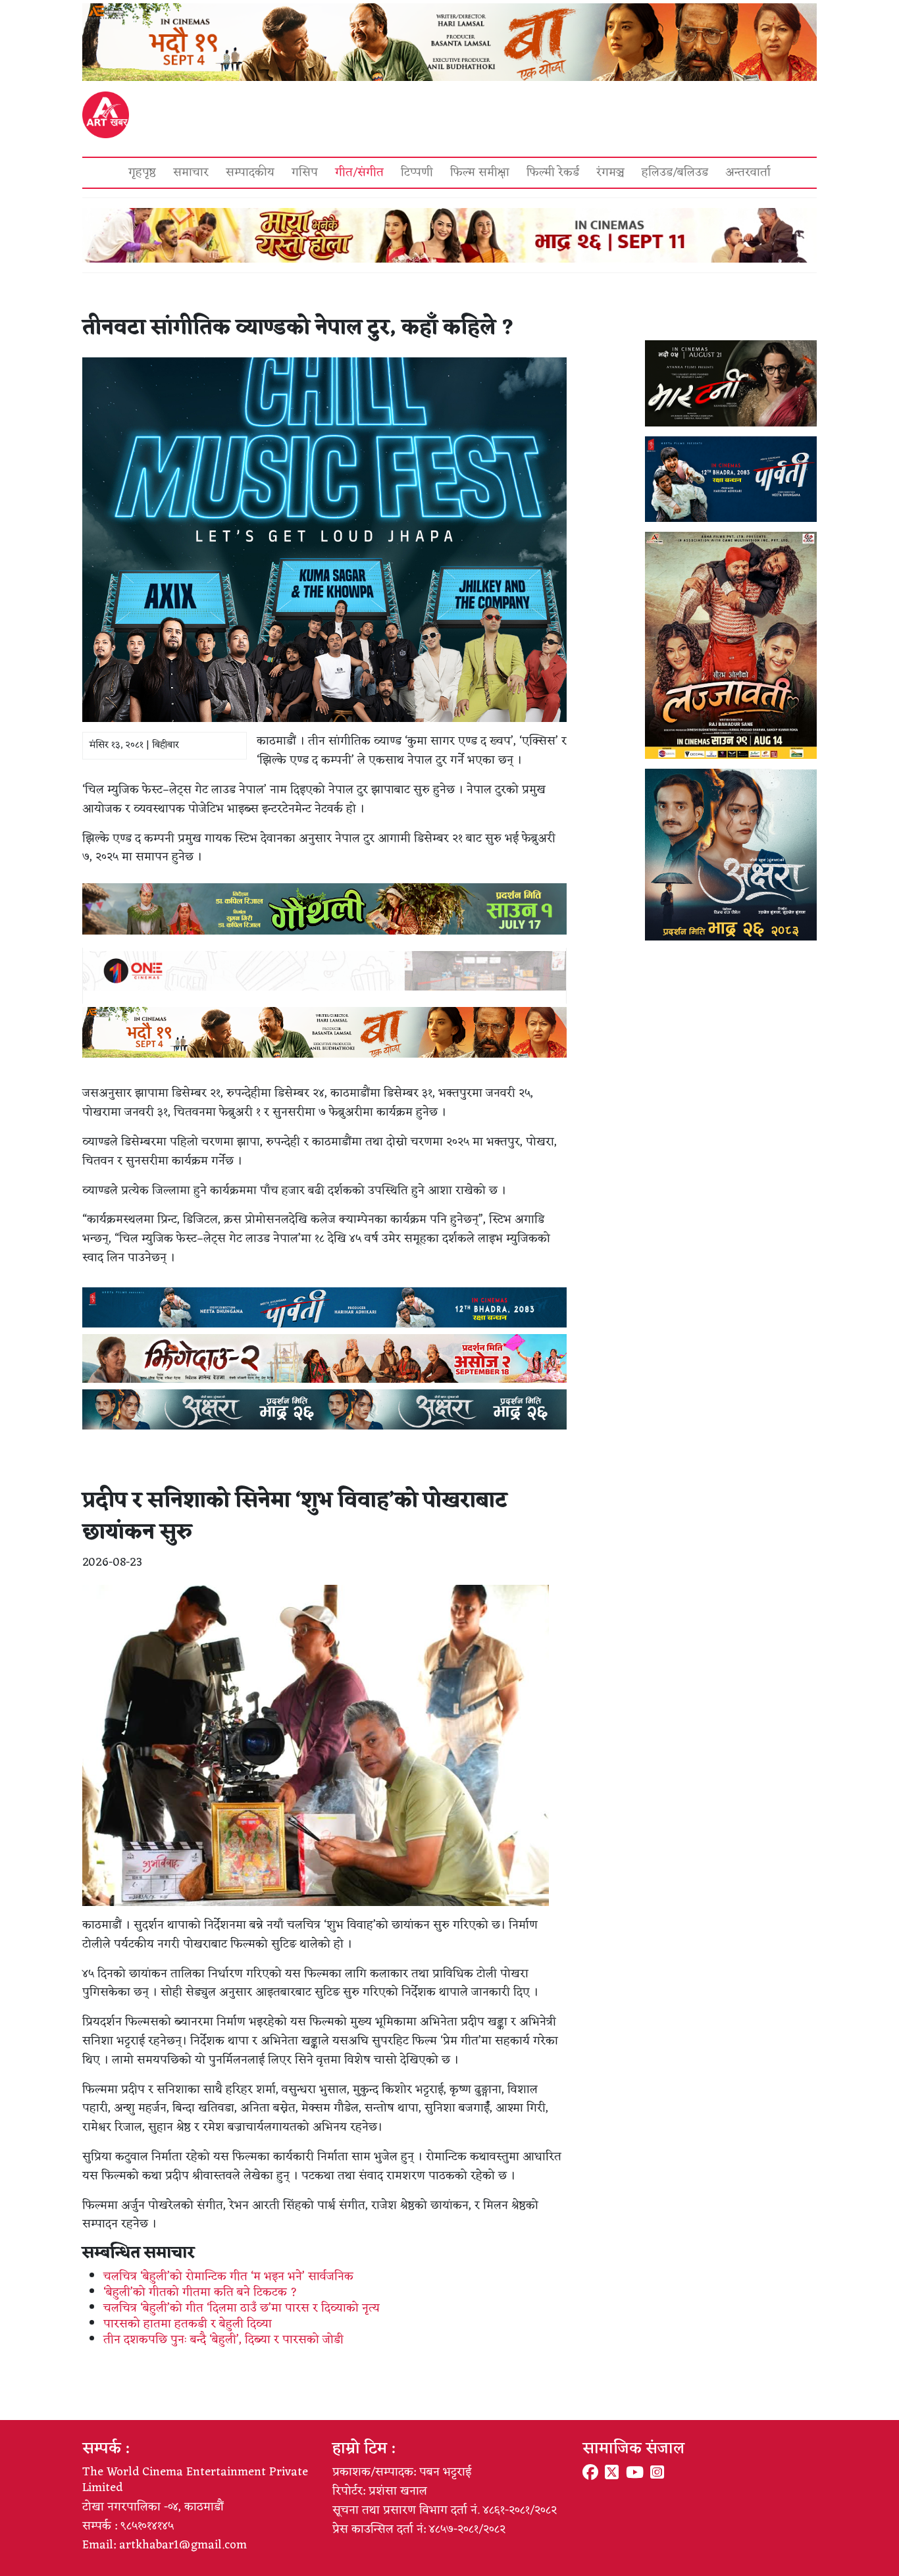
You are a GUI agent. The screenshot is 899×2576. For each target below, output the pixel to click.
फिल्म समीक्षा (480, 172)
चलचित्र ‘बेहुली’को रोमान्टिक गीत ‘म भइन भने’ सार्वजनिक (228, 2277)
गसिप (305, 172)
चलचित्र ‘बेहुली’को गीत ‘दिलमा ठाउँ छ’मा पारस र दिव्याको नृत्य (242, 2308)
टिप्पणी (417, 172)
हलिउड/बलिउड (675, 172)
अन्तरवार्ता (748, 172)
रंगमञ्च (610, 172)
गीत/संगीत (359, 172)
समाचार (191, 172)
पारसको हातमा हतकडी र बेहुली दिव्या (188, 2324)
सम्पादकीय (250, 172)
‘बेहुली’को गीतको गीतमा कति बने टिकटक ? (200, 2292)
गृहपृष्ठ (142, 172)
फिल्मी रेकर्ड (553, 172)
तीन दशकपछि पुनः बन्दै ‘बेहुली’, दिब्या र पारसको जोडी (223, 2340)
